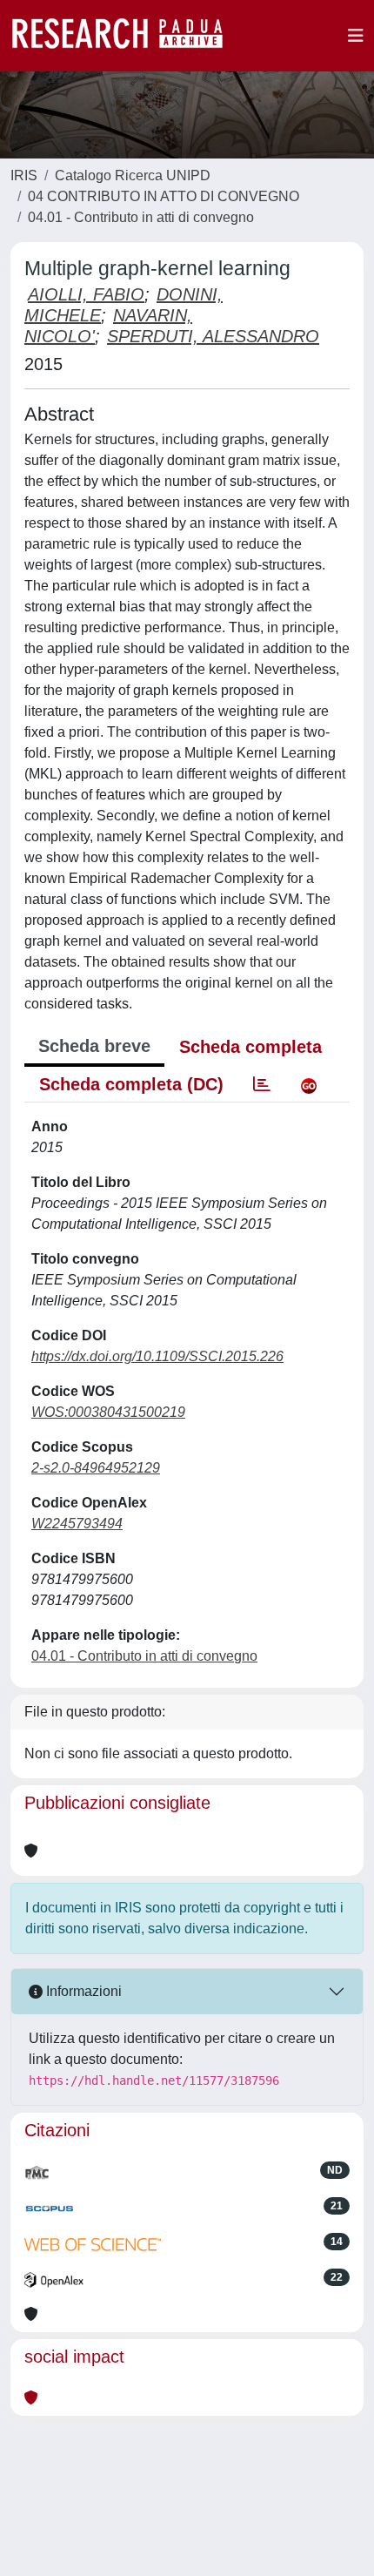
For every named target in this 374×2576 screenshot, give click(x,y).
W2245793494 (77, 1524)
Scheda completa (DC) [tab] (131, 1084)
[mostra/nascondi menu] (356, 36)
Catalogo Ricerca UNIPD (133, 175)
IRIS (24, 175)
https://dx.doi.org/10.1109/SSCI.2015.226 (157, 1356)
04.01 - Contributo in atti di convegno (141, 217)
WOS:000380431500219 (108, 1412)
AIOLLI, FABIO (86, 294)
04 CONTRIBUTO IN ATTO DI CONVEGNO (164, 196)
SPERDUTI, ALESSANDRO (213, 336)
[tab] (262, 1084)
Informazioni (82, 1991)
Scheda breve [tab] (94, 1046)
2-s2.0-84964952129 (96, 1468)
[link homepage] (126, 36)
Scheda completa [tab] (250, 1047)
